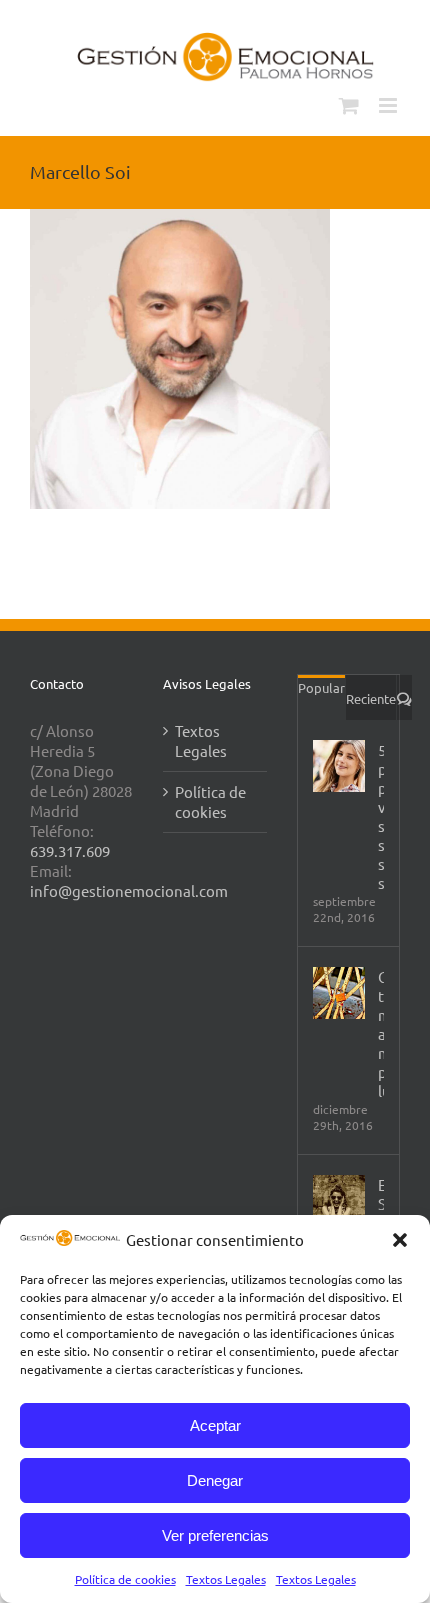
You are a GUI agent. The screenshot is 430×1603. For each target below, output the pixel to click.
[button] (400, 1240)
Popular (321, 687)
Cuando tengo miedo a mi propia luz (381, 1033)
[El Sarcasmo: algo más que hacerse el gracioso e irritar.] (339, 1201)
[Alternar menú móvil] (389, 105)
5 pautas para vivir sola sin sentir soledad (381, 816)
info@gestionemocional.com (129, 890)
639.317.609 (70, 850)
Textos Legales (226, 1579)
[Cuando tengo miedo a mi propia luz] (339, 993)
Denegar (215, 1480)
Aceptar (215, 1425)
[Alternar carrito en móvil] (349, 105)
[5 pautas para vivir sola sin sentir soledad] (339, 766)
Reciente (371, 698)
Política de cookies (125, 1579)
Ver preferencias (215, 1535)
